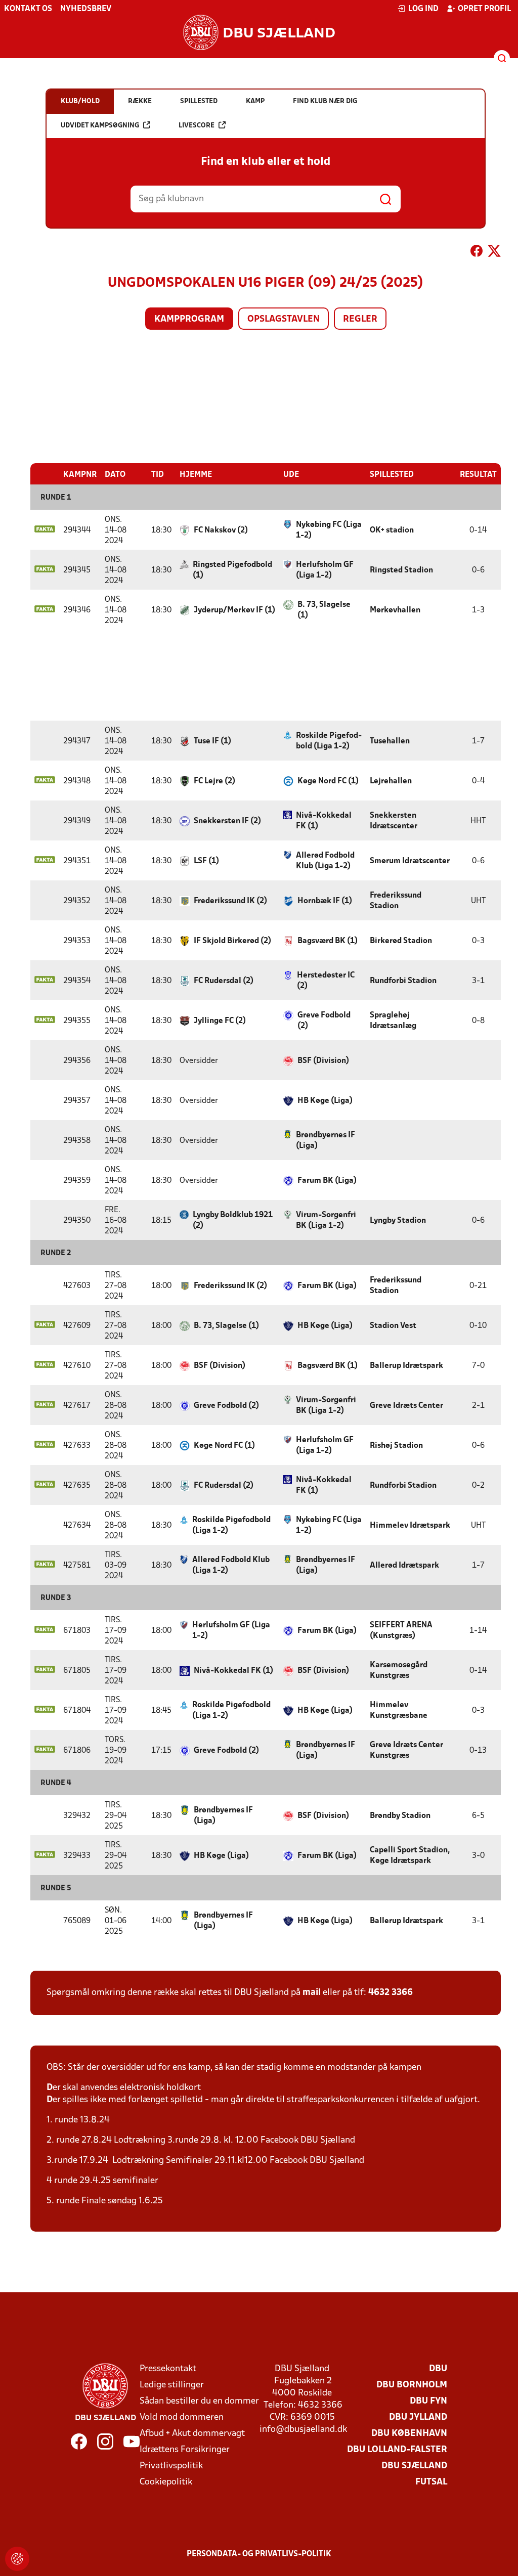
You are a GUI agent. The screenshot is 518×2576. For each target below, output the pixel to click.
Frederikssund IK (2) (230, 901)
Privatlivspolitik (171, 2466)
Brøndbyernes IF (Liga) (326, 1141)
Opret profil (484, 9)
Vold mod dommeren (182, 2417)
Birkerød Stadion (401, 941)
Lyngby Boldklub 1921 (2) (233, 1220)
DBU (438, 2369)
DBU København (409, 2434)
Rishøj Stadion (396, 1446)
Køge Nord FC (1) (328, 781)
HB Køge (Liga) (325, 1101)
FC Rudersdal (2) (224, 981)
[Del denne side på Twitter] (494, 253)
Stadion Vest (393, 1326)
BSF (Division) (323, 1061)
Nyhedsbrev (86, 9)
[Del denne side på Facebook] (477, 253)
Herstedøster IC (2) (326, 981)
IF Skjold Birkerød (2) (232, 941)
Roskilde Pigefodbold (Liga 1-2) (329, 741)
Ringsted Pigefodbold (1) (232, 570)
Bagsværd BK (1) (328, 941)
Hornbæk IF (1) (325, 901)
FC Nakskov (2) (221, 530)
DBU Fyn (428, 2401)
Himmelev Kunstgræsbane (399, 1711)
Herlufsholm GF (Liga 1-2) (325, 570)
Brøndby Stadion (400, 1816)
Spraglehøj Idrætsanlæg (393, 1021)
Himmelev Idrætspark (410, 1526)
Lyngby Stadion (398, 1221)
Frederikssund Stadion (396, 901)
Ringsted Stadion (401, 570)
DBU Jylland (418, 2417)
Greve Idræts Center (406, 1406)
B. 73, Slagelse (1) (324, 610)
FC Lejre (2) (214, 781)
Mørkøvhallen (395, 610)
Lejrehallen (391, 781)
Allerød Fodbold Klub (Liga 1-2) (325, 861)
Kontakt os (28, 9)
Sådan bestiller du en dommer (199, 2401)
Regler (360, 319)
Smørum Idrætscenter (410, 861)
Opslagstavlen (284, 319)
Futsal (431, 2482)
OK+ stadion (392, 530)
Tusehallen (390, 741)
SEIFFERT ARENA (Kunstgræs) (401, 1631)
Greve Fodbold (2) (324, 1021)
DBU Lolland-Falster (397, 2450)
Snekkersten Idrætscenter (394, 821)
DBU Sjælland (414, 2466)
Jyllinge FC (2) (220, 1021)
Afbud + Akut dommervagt (192, 2434)
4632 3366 (391, 1993)
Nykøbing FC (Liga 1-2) (329, 530)
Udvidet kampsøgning (100, 126)
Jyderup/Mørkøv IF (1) (234, 610)
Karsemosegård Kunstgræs (399, 1671)
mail (312, 1993)
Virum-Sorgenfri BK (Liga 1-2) (326, 1220)
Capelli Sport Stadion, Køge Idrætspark (410, 1856)
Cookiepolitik (166, 2482)
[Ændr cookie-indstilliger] (17, 2559)
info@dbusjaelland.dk (303, 2430)
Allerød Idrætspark (404, 1566)
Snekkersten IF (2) (227, 821)
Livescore (197, 126)
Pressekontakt (168, 2369)
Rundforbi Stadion (403, 981)
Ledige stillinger (172, 2385)
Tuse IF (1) (212, 741)
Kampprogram (189, 319)
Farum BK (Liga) (327, 1181)
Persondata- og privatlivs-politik (259, 2554)
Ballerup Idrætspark (406, 1366)
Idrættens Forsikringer (185, 2450)
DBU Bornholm (412, 2385)
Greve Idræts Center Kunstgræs (406, 1750)
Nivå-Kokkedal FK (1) (324, 821)
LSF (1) (206, 861)
